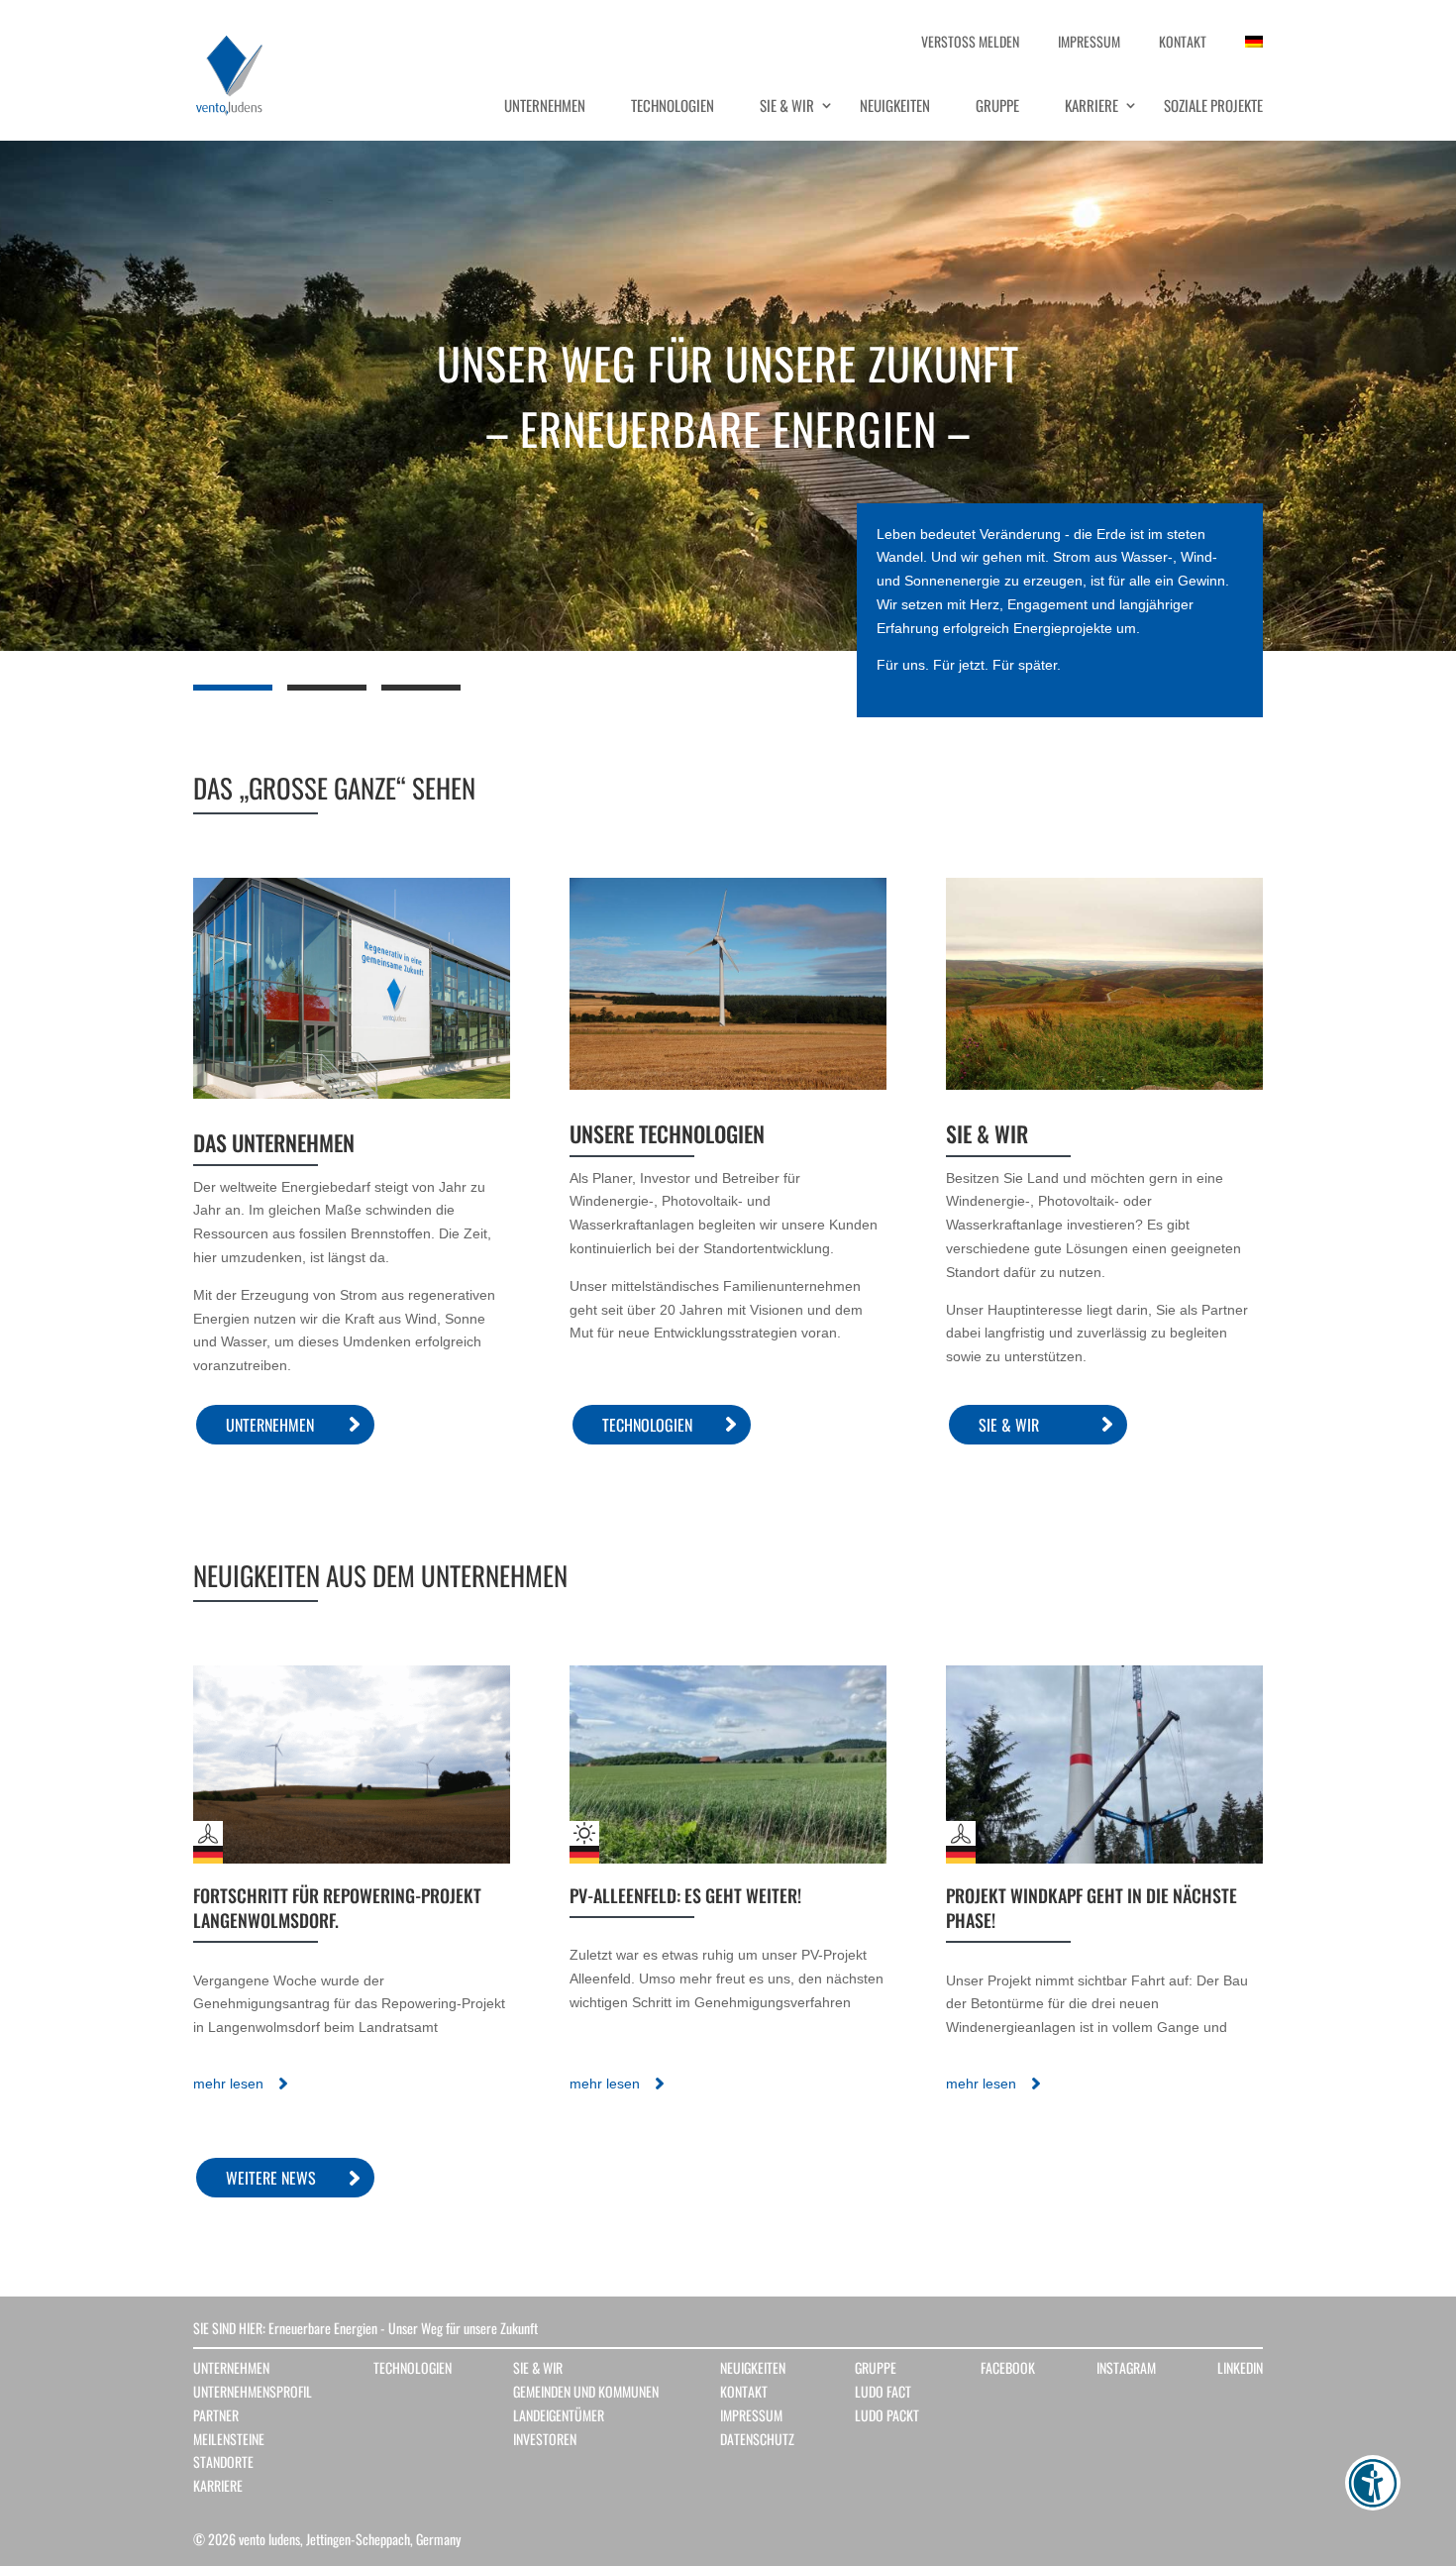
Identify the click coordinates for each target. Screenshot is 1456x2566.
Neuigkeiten (895, 105)
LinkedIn (1240, 2367)
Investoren (545, 2439)
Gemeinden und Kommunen (586, 2391)
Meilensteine (229, 2439)
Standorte (223, 2461)
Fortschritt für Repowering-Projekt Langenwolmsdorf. (337, 1908)
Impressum (751, 2415)
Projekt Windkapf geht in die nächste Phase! (1092, 1908)
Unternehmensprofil (253, 2391)
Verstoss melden (970, 47)
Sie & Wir (787, 105)
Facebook (1008, 2367)
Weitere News (271, 2178)
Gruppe (997, 105)
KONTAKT (1183, 47)
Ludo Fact (883, 2391)
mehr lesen (228, 2084)
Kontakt (744, 2391)
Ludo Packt (887, 2415)
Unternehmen (545, 105)
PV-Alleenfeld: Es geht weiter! (685, 1895)
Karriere (1092, 105)
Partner (216, 2415)
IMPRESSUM (1089, 47)
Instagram (1126, 2367)
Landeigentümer (559, 2415)
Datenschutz (757, 2439)
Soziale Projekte (1213, 105)
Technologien (673, 105)
